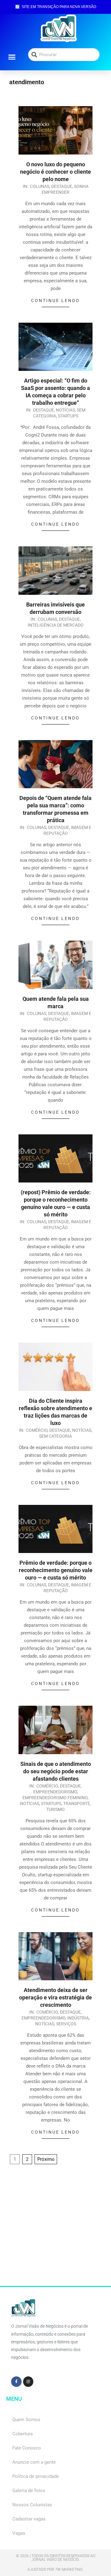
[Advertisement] (55, 2230)
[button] (12, 57)
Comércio (37, 1430)
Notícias (65, 410)
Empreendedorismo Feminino (55, 1798)
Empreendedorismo (55, 1792)
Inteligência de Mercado (56, 625)
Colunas (40, 186)
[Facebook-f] (16, 2382)
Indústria (78, 2018)
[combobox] (64, 55)
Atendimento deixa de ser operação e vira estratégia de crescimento (55, 1997)
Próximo (46, 2159)
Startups (68, 416)
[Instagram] (28, 2382)
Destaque (62, 186)
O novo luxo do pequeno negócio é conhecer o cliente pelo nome (55, 172)
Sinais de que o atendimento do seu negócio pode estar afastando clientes (56, 1771)
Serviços (66, 2024)
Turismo (55, 1809)
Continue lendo (55, 300)
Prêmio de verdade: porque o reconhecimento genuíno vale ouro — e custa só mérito (56, 1570)
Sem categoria (55, 1436)
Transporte (77, 1804)
